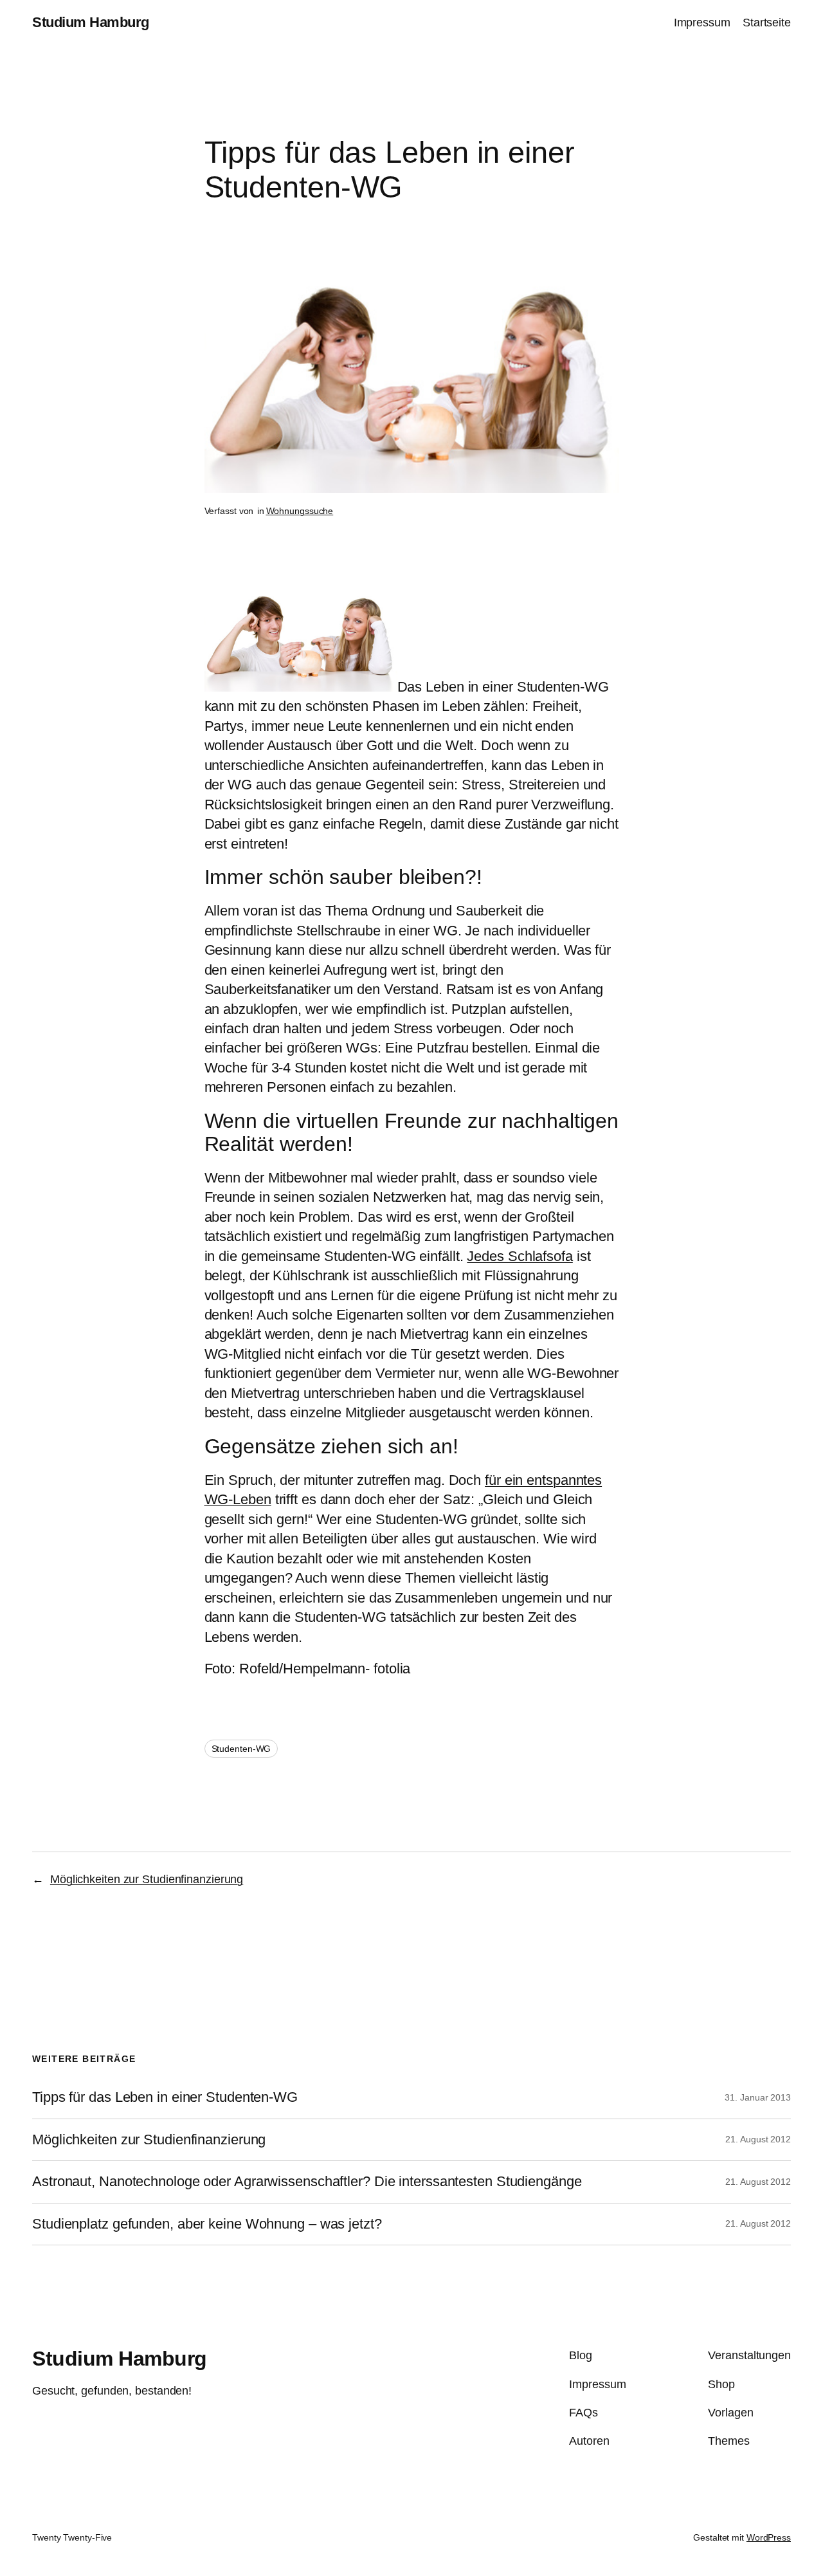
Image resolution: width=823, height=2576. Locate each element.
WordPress (769, 2537)
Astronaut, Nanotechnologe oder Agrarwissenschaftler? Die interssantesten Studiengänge (307, 2182)
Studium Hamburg (91, 22)
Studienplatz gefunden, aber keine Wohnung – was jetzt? (207, 2224)
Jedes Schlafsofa (520, 1256)
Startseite (767, 23)
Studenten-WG (241, 1749)
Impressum (702, 23)
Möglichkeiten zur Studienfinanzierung (147, 1879)
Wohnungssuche (300, 511)
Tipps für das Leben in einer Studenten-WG (165, 2097)
